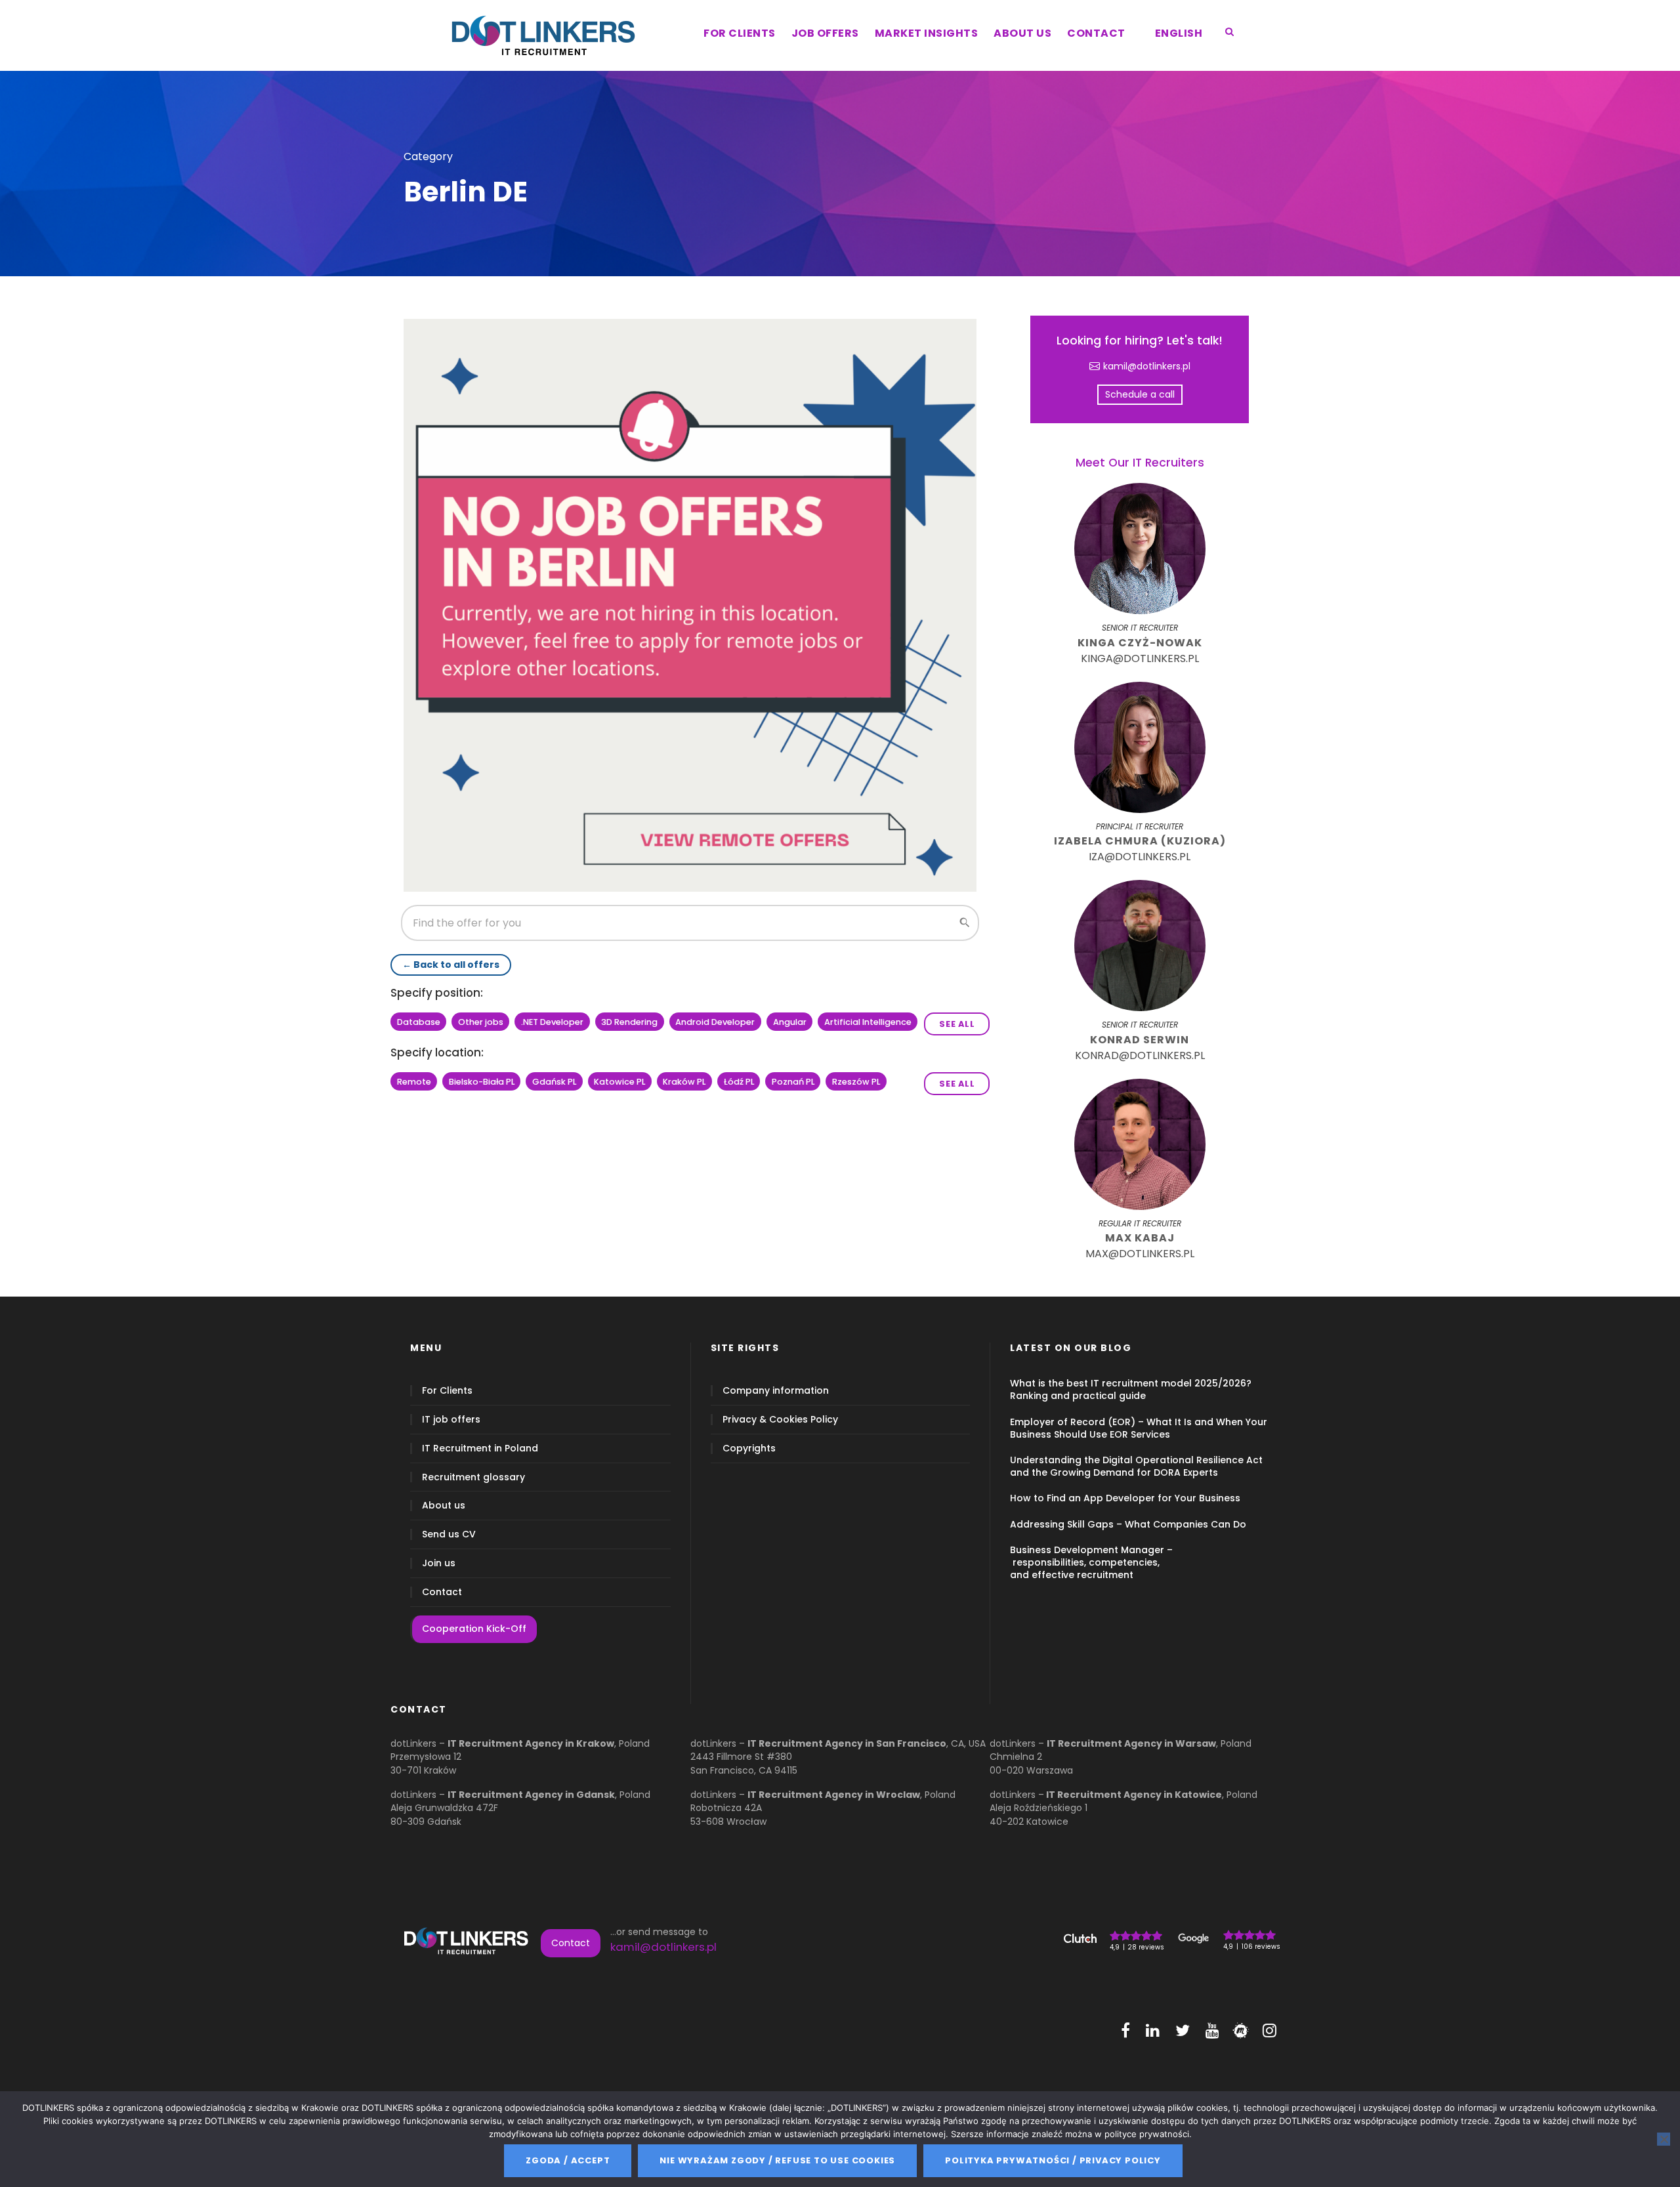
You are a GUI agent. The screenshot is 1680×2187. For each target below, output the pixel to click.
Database (419, 1022)
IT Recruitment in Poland (480, 1448)
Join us (439, 1563)
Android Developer (715, 1022)
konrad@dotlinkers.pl (1140, 1055)
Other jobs (481, 1022)
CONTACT (1096, 33)
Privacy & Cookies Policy (780, 1420)
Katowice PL (619, 1082)
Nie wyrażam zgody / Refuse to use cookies (777, 2160)
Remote (414, 1082)
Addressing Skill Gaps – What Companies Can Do (1128, 1524)
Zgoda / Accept (568, 2160)
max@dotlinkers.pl (1140, 1254)
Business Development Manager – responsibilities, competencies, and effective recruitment (1091, 1562)
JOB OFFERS (825, 33)
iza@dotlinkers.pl (1140, 857)
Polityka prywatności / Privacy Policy (1053, 2160)
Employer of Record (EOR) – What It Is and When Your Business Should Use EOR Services (1139, 1428)
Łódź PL (739, 1082)
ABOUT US (1022, 33)
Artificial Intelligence (868, 1022)
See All (957, 1024)
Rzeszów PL (856, 1082)
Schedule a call (1140, 394)
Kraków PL (684, 1082)
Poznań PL (793, 1082)
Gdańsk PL (554, 1082)
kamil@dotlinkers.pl (1147, 366)
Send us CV (449, 1534)
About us (444, 1506)
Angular (790, 1022)
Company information (776, 1391)
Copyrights (749, 1448)
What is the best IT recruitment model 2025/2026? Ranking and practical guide (1131, 1389)
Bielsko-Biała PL (482, 1082)
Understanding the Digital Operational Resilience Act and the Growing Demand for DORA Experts (1136, 1466)
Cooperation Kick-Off (474, 1629)
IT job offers (451, 1420)
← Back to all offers (451, 965)
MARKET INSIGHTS (927, 33)
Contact (442, 1592)
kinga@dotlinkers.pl (1140, 658)
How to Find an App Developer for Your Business (1125, 1498)
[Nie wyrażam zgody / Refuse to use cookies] (1664, 2139)
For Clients (447, 1391)
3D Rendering (629, 1022)
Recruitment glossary (473, 1477)
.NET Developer (552, 1022)
